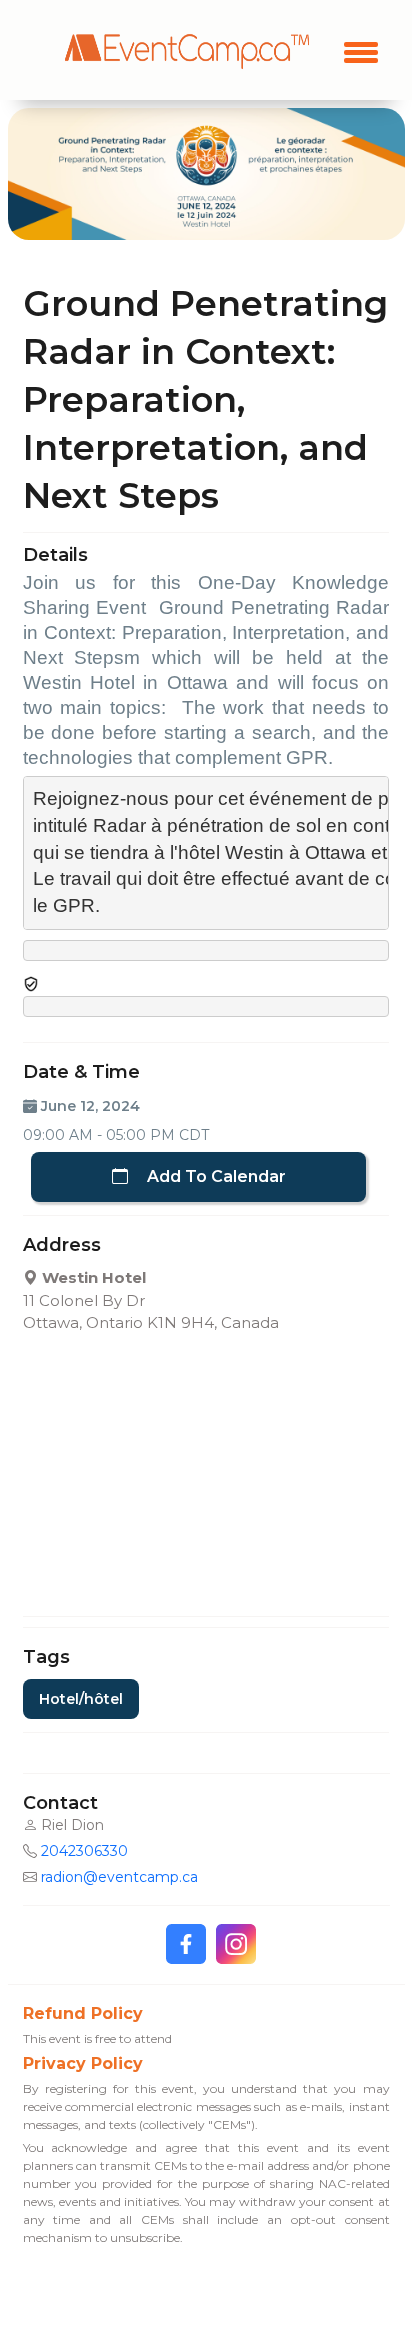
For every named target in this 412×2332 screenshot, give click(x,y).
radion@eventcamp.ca (119, 1877)
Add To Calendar (214, 1176)
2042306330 (84, 1851)
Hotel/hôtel (81, 1699)
